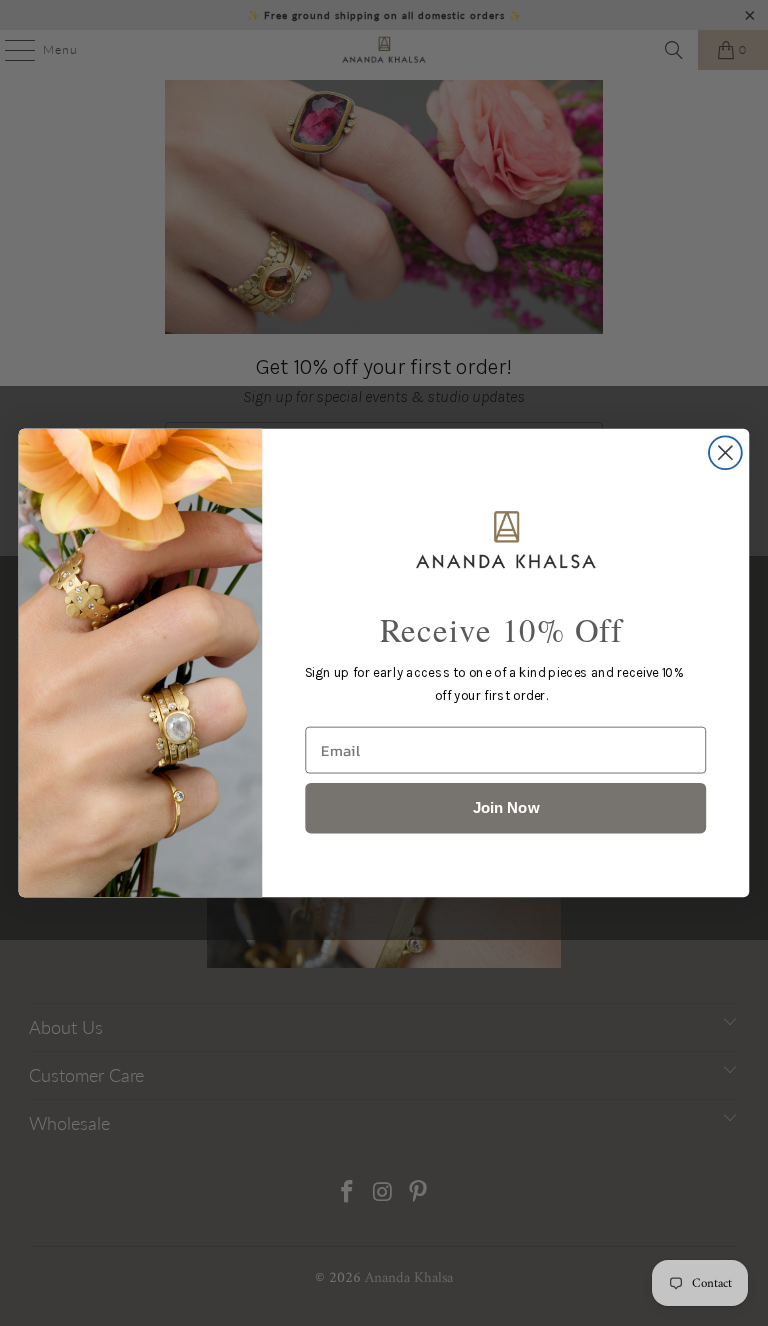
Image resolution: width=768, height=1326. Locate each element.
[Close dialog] (725, 452)
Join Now (506, 807)
